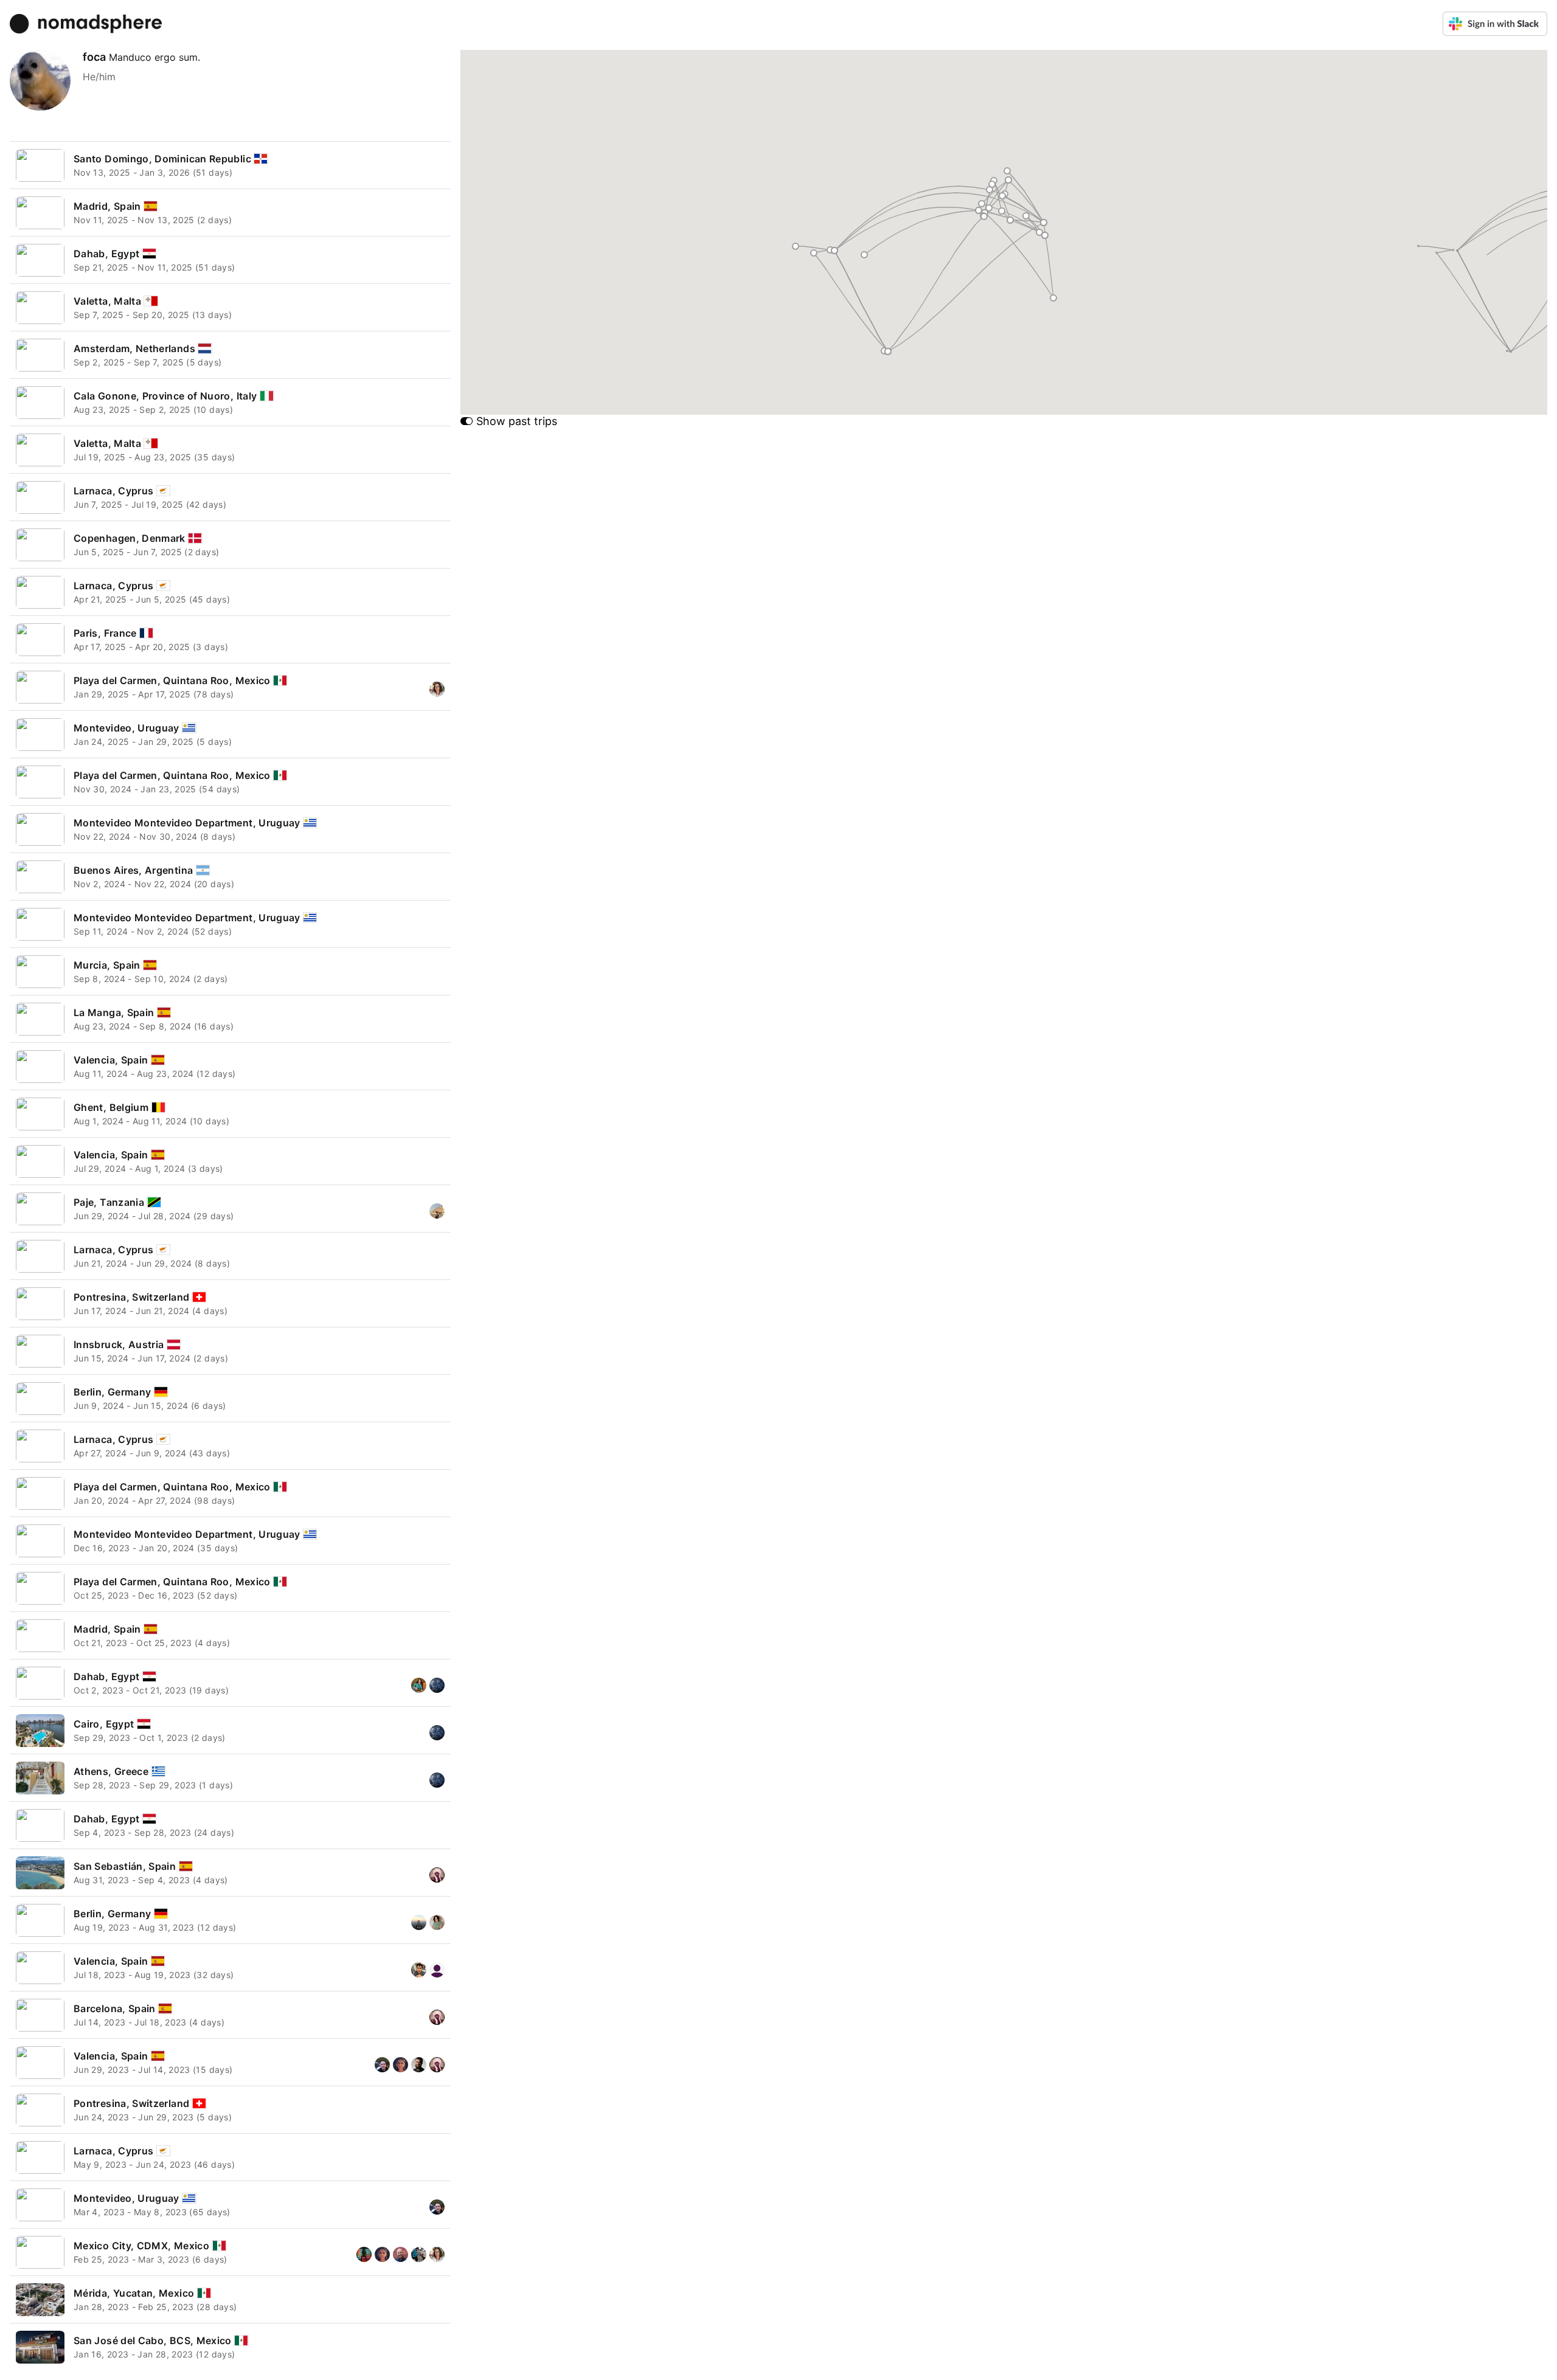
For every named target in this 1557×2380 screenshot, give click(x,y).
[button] (865, 254)
